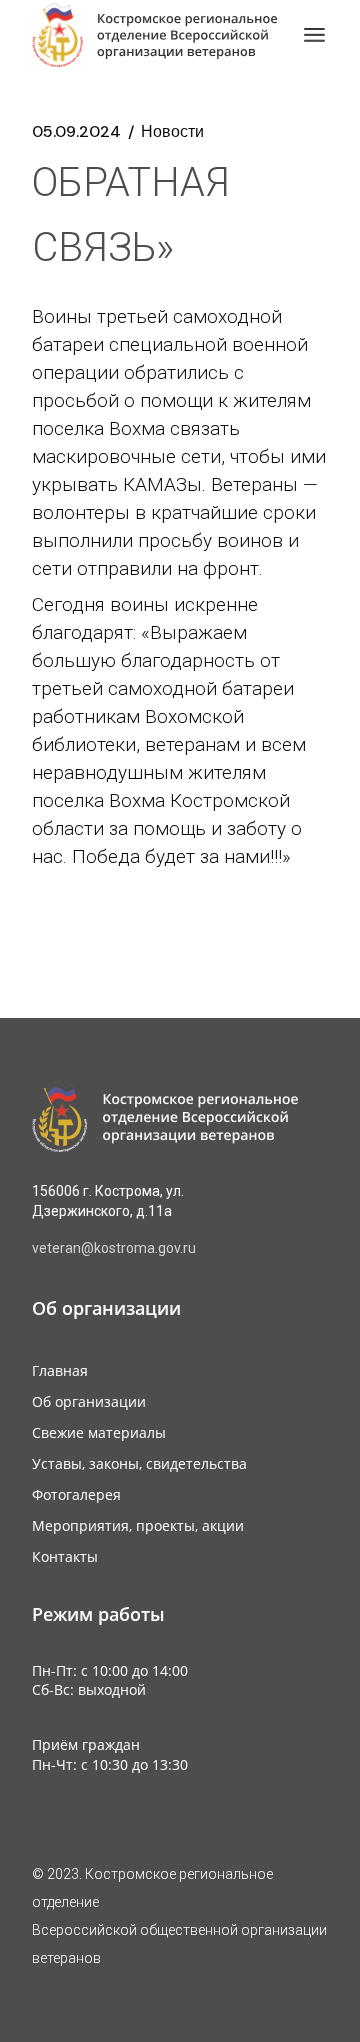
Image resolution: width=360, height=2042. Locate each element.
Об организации (89, 1401)
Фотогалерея (76, 1494)
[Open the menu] (314, 35)
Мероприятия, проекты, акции (138, 1525)
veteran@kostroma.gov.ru (114, 1248)
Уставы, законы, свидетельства (139, 1463)
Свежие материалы (99, 1432)
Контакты (65, 1556)
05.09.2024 (76, 132)
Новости (172, 132)
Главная (60, 1370)
